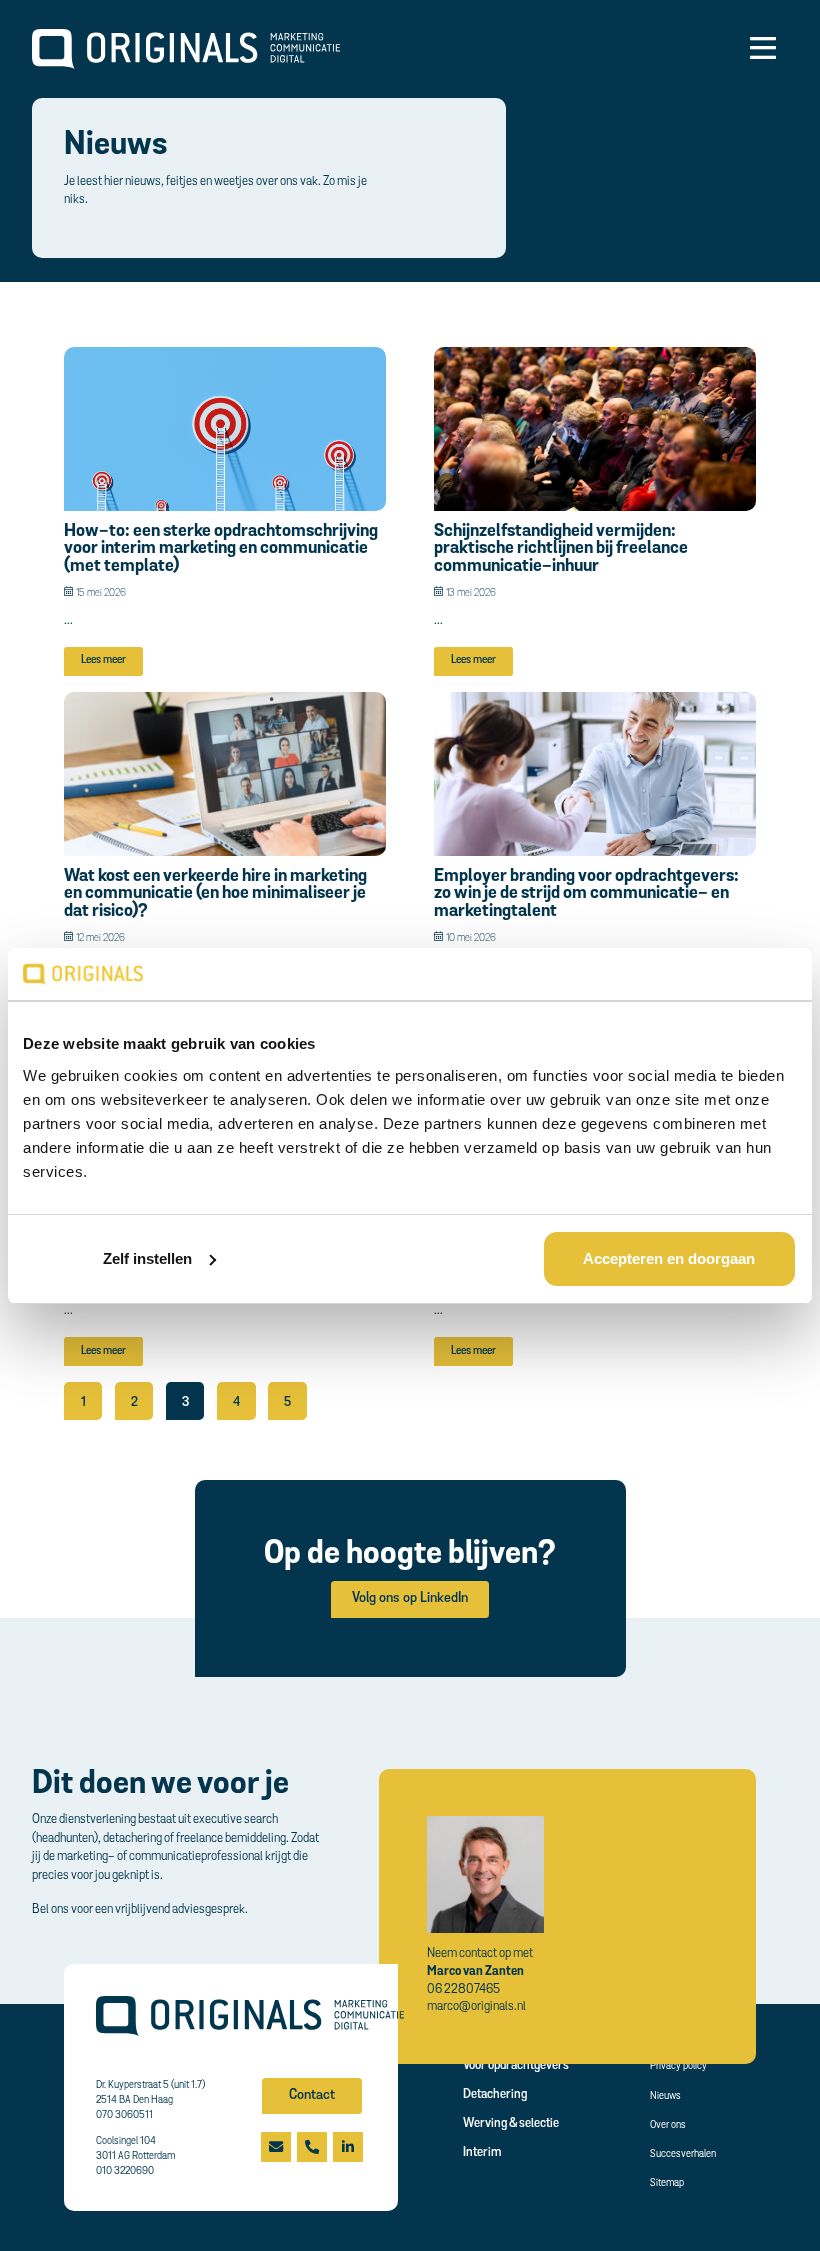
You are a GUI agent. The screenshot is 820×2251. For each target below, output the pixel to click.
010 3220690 (125, 2171)
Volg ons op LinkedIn (410, 1598)
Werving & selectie (511, 2123)
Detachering (495, 2094)
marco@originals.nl (476, 2006)
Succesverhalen (683, 2154)
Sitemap (667, 2183)
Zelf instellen (147, 1258)
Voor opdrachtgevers (516, 2065)
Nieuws (665, 2096)
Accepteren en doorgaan (669, 1258)
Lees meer (103, 660)
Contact (312, 2095)
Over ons (668, 2125)
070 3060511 (124, 2115)
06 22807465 (463, 1989)
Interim (482, 2152)
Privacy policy (678, 2066)
